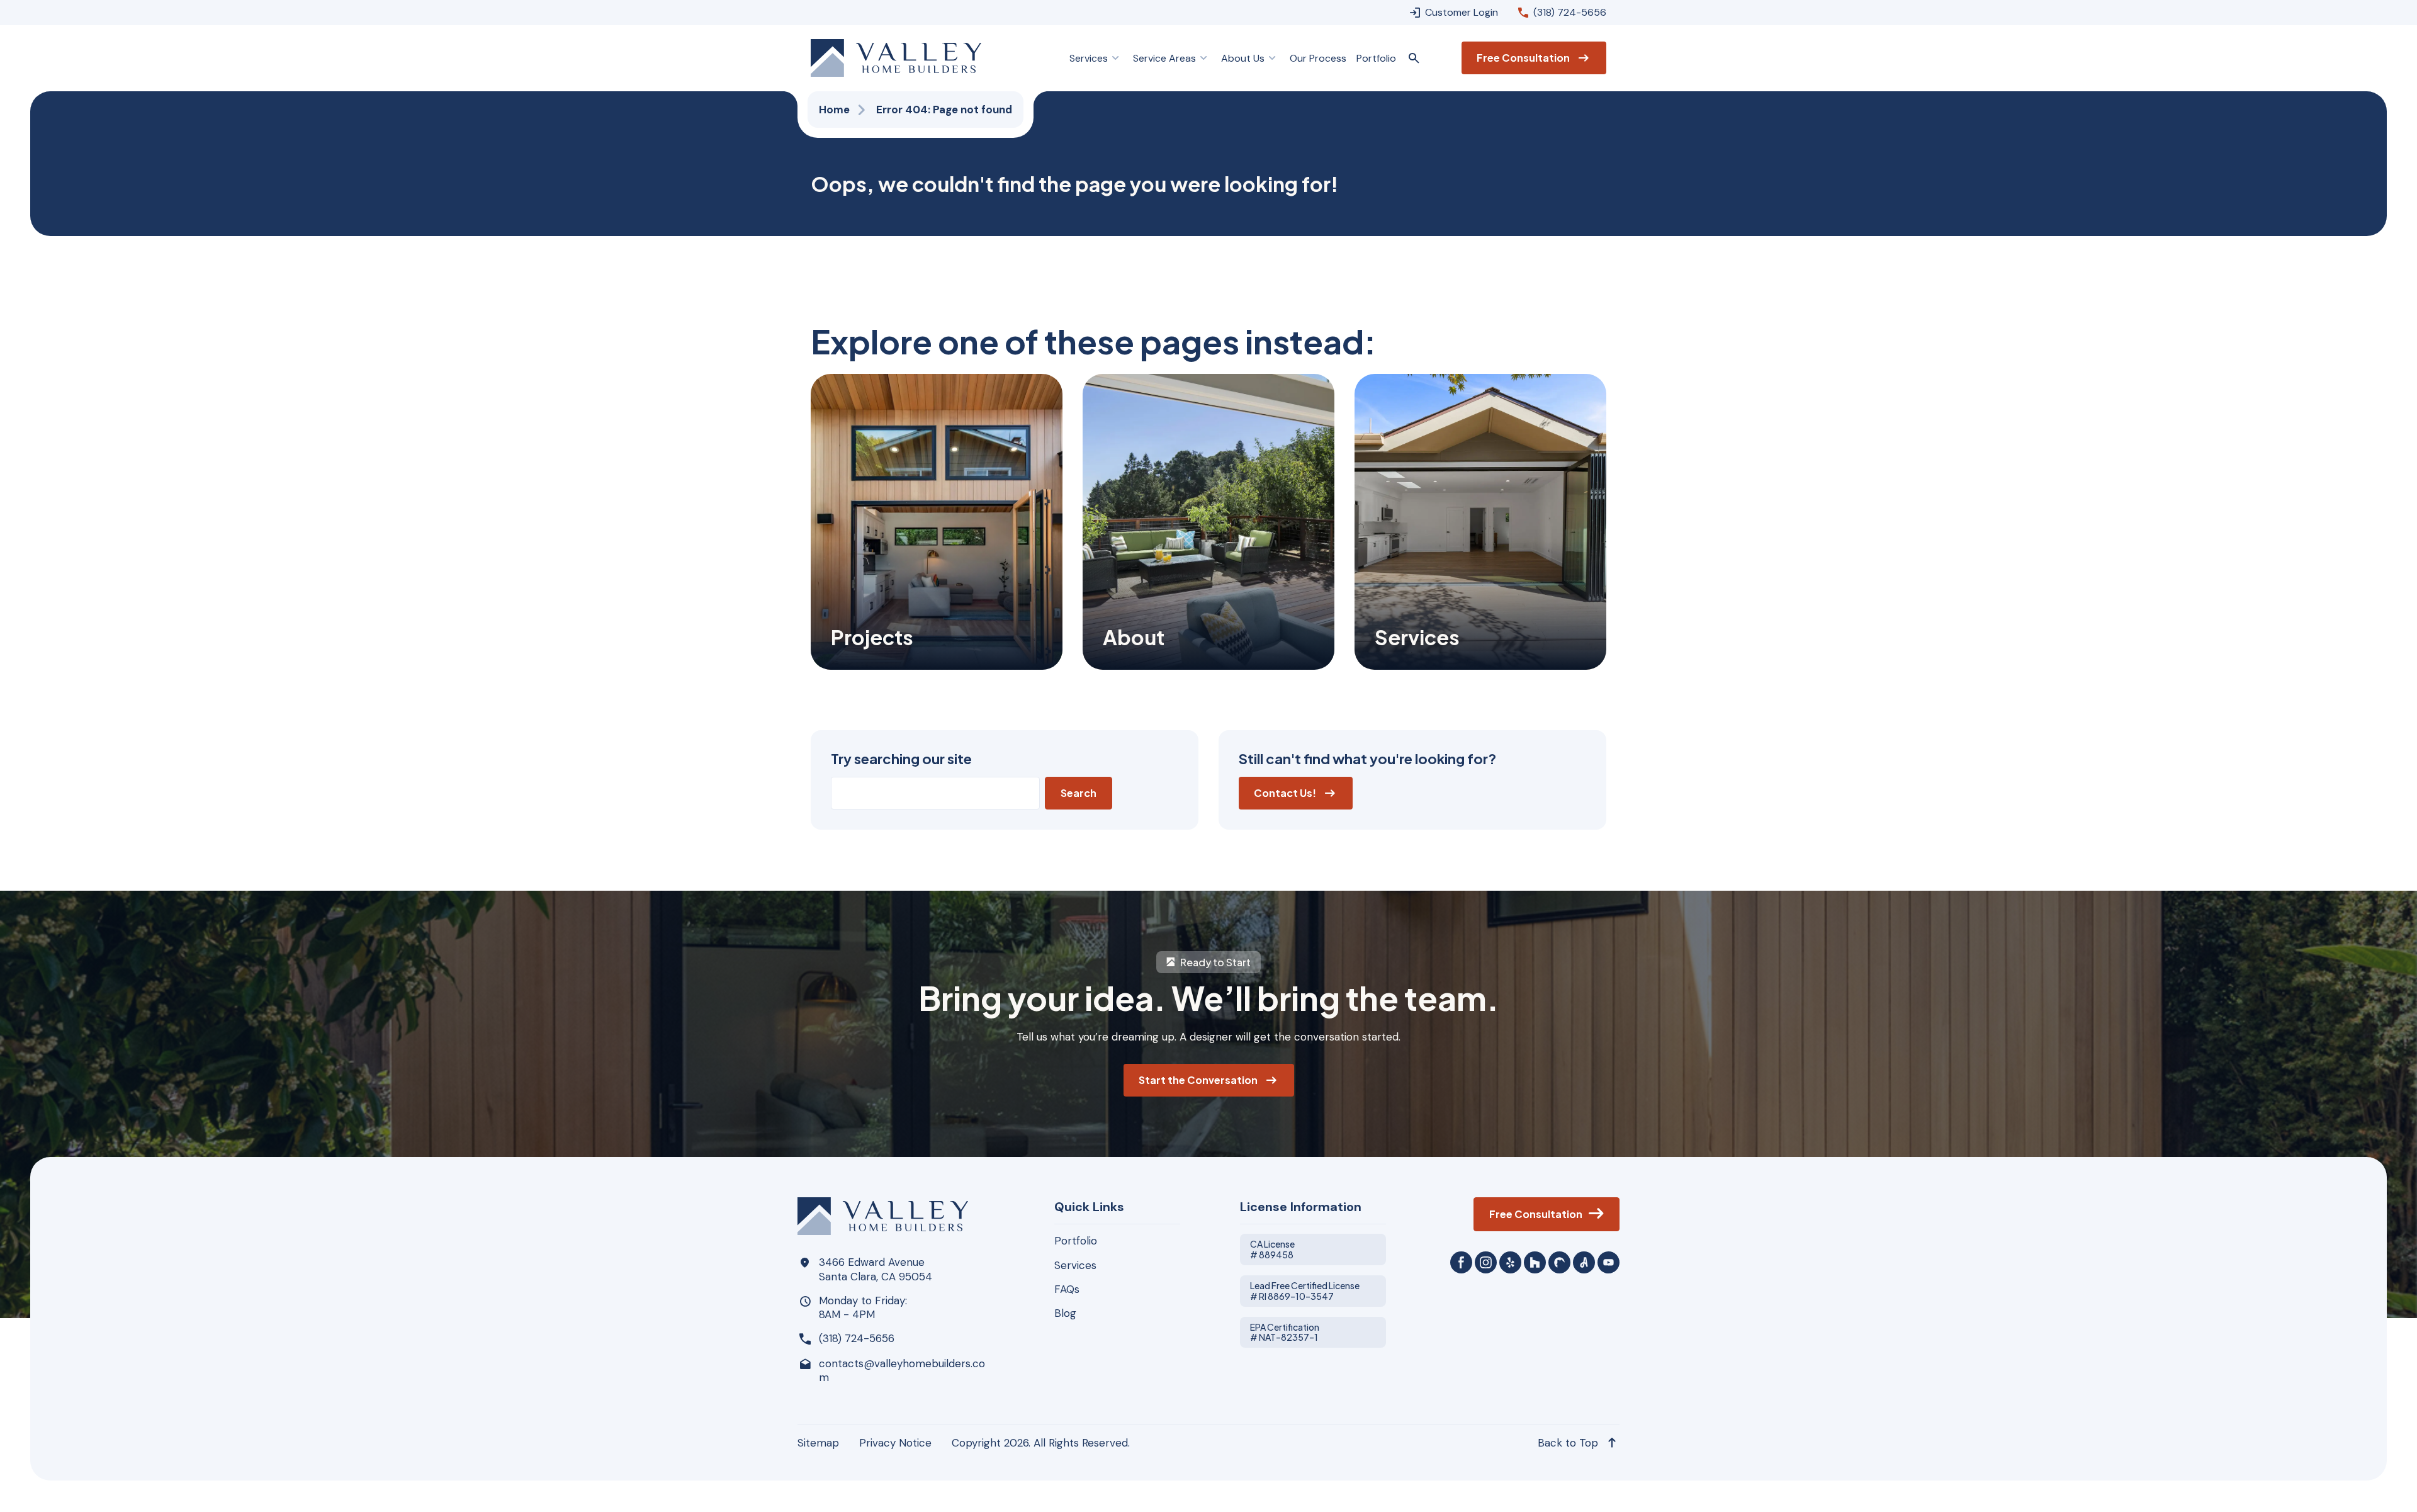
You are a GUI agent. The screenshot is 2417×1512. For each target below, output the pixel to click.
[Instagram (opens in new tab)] (1486, 1262)
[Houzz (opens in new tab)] (1535, 1262)
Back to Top (1568, 1443)
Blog (1065, 1313)
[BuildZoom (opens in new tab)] (1559, 1262)
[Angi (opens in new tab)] (1584, 1262)
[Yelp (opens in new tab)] (1510, 1262)
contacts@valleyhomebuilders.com (902, 1370)
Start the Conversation (1198, 1080)
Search (1079, 793)
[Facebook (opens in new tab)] (1461, 1262)
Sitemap (818, 1443)
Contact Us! (1285, 793)
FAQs (1067, 1289)
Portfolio (1076, 1241)
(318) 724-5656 (1570, 12)
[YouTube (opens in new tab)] (1609, 1262)
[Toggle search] (1414, 58)
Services (1075, 1265)
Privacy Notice (895, 1443)
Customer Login (1462, 12)
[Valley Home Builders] (896, 58)
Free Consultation (1523, 58)
